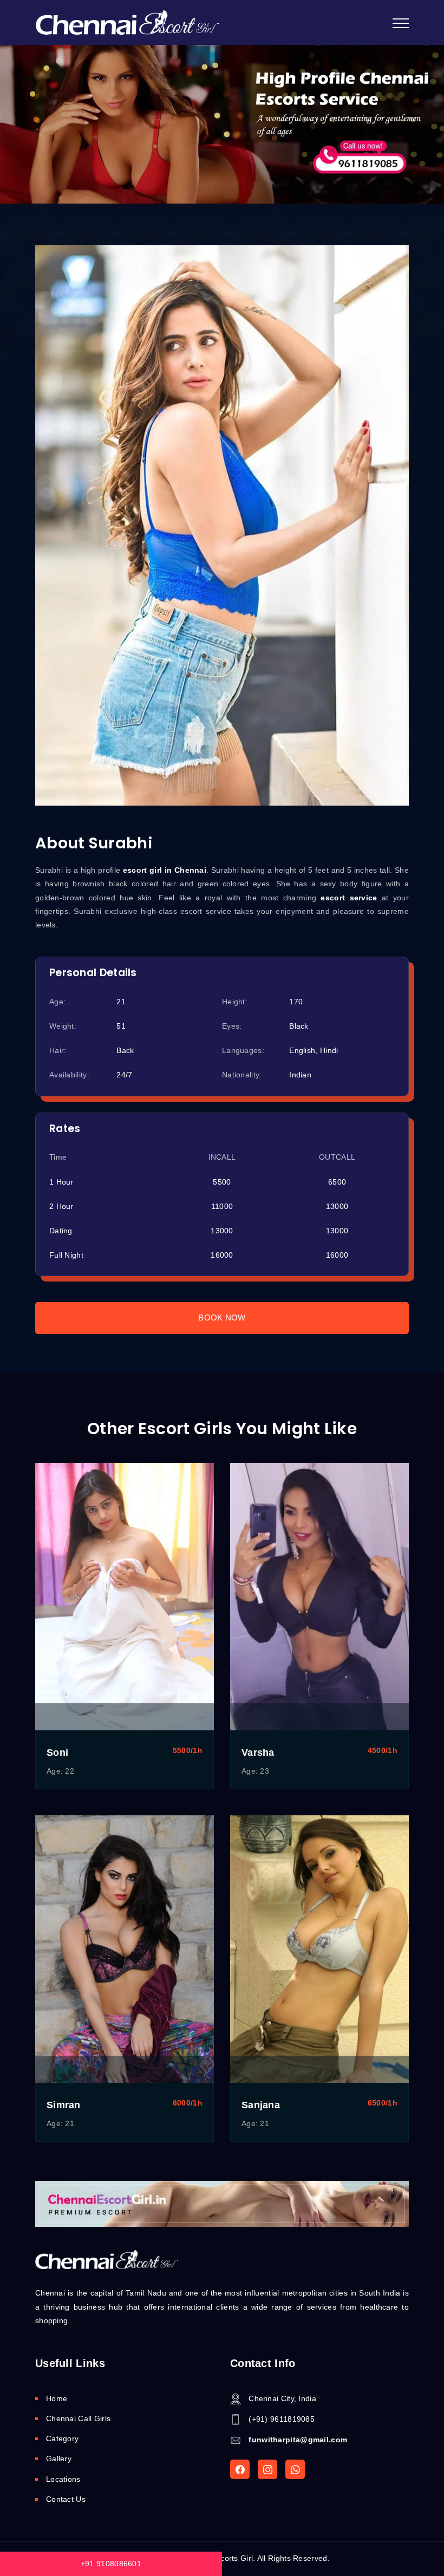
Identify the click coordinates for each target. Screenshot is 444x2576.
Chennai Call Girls (78, 2418)
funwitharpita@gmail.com (298, 2440)
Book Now (222, 1318)
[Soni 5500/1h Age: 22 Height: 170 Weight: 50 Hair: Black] (125, 1597)
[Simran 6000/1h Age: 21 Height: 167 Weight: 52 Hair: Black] (125, 1949)
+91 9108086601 (111, 2564)
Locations (63, 2479)
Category (62, 2438)
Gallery (59, 2459)
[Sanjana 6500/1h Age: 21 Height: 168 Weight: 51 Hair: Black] (319, 1949)
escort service (349, 898)
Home (57, 2398)
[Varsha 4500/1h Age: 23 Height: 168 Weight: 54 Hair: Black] (319, 1597)
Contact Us (66, 2499)
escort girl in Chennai (165, 870)
